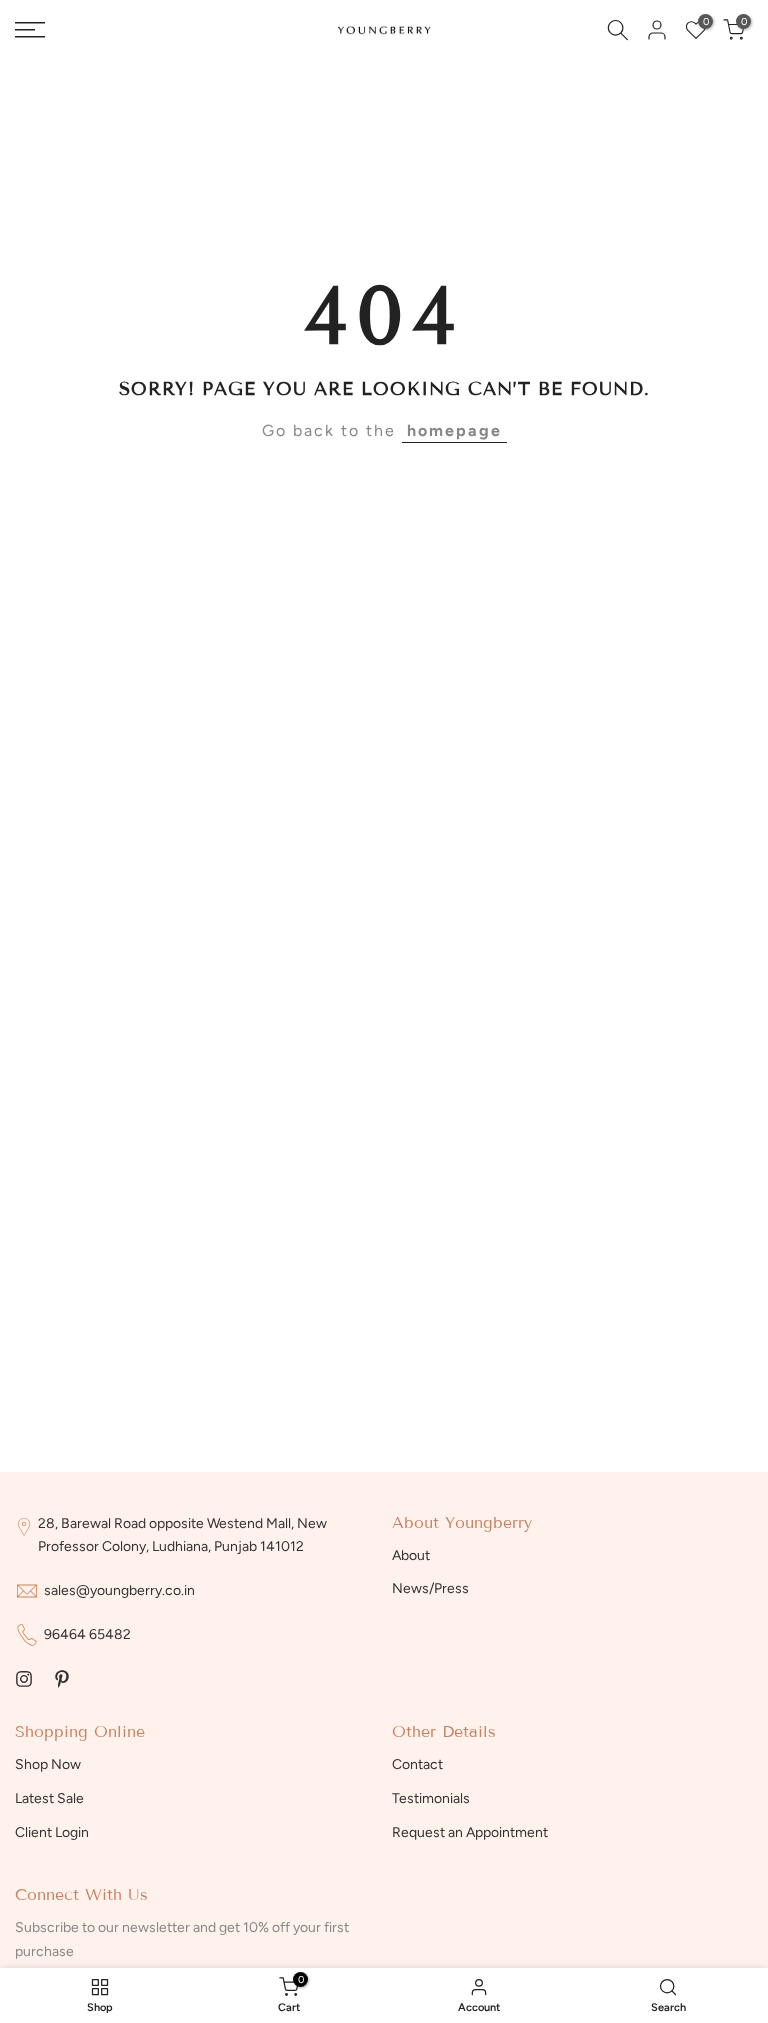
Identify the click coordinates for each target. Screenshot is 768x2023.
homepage (454, 430)
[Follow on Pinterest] (62, 1679)
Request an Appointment (470, 1832)
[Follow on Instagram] (24, 1679)
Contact (417, 1764)
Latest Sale (49, 1798)
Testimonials (431, 1798)
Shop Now (48, 1764)
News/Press (430, 1588)
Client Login (52, 1832)
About (411, 1555)
